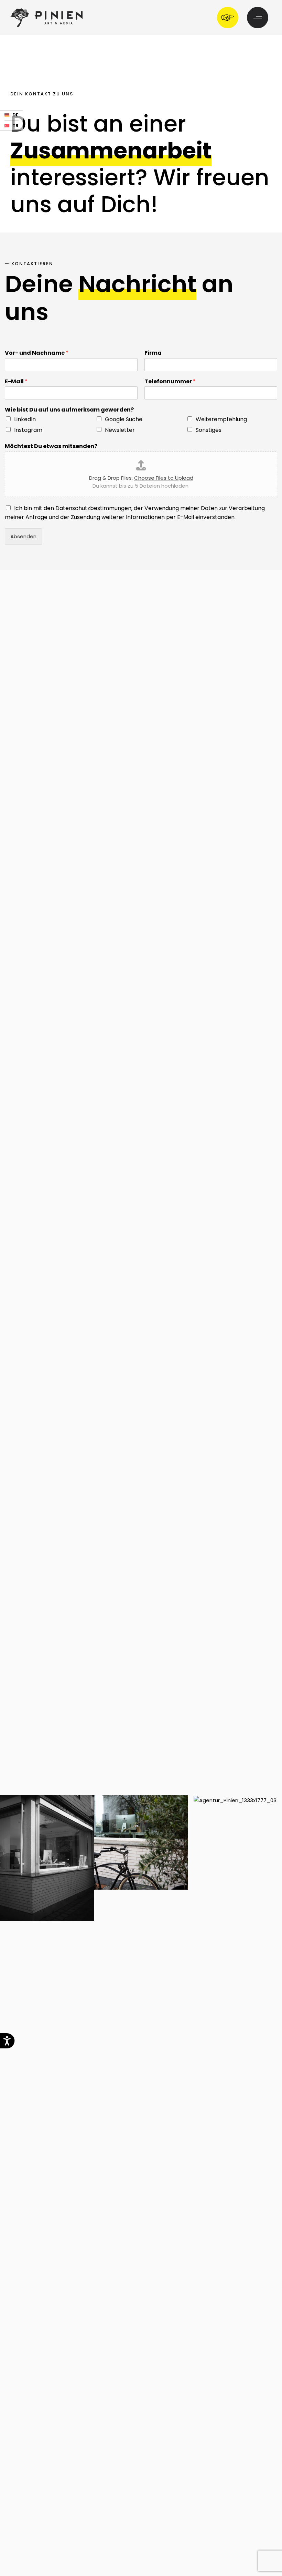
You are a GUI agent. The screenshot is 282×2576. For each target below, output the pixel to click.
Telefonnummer (170, 382)
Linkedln (25, 419)
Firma (153, 353)
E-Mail (16, 382)
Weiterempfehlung (221, 419)
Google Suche (124, 419)
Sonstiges (209, 430)
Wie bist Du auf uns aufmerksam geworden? (69, 410)
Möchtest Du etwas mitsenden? (51, 446)
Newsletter (120, 430)
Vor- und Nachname (37, 353)
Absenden (23, 536)
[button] (229, 18)
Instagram (28, 430)
